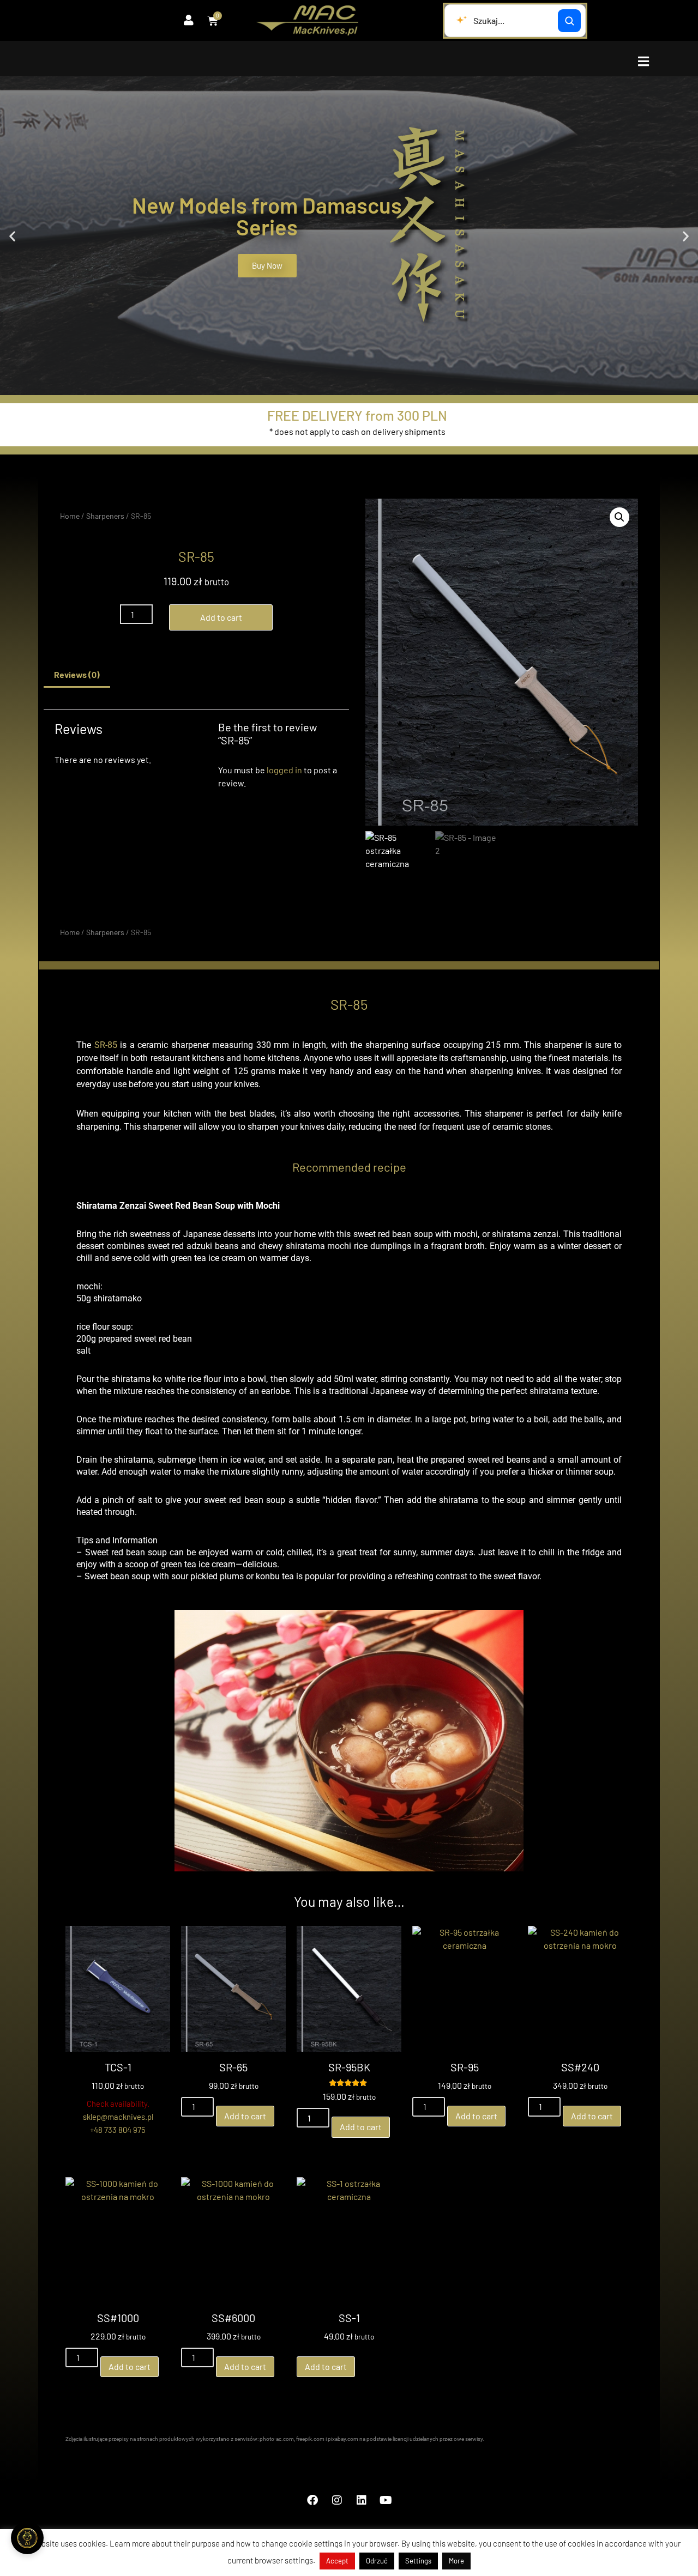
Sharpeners (105, 516)
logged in (284, 770)
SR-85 (106, 1045)
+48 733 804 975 (118, 2130)
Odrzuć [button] (377, 2561)
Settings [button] (418, 2561)
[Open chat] (27, 2538)
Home (70, 516)
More (456, 2561)
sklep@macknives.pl (118, 2117)
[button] (643, 61)
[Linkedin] (362, 2500)
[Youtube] (386, 2500)
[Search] (569, 21)
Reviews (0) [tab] (77, 674)
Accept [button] (337, 2561)
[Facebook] (312, 2500)
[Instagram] (337, 2500)
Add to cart (221, 617)
